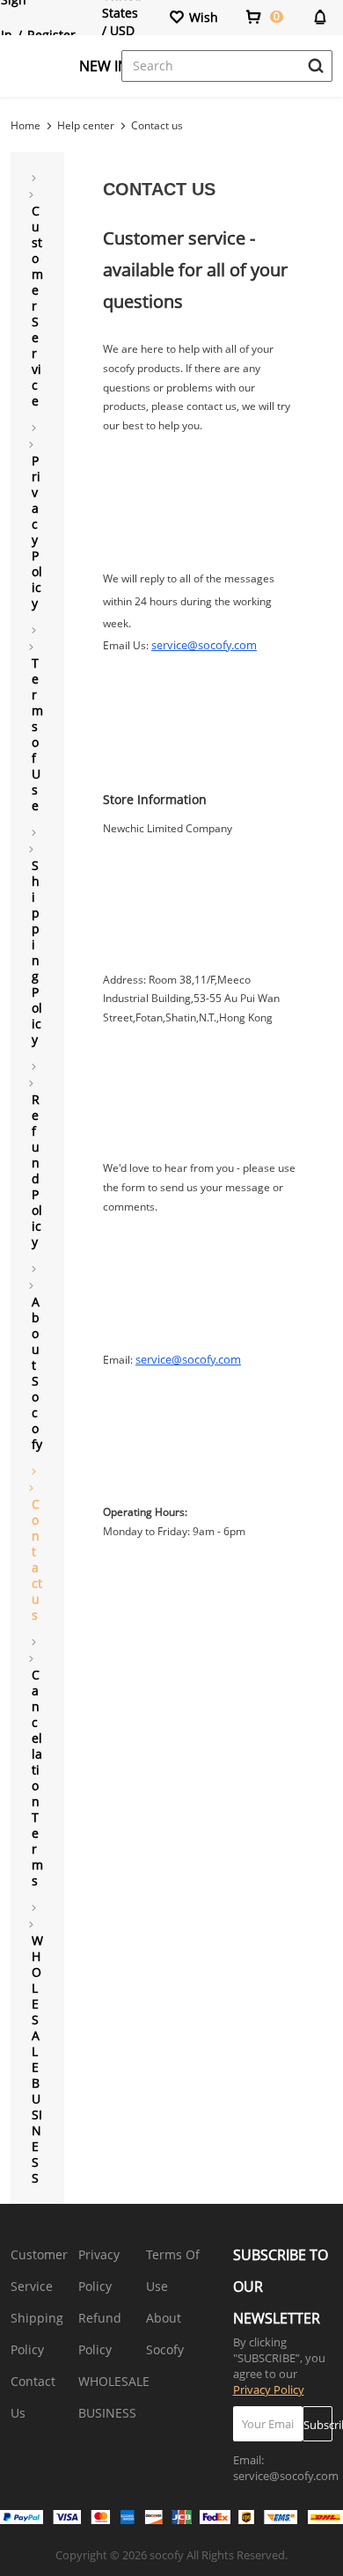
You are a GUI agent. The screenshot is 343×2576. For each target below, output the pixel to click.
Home (26, 125)
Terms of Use (173, 2270)
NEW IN (104, 66)
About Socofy (165, 2334)
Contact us (157, 125)
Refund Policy (100, 2334)
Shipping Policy (37, 2334)
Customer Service (39, 2270)
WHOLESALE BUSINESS (114, 2397)
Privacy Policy (99, 2270)
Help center (86, 125)
